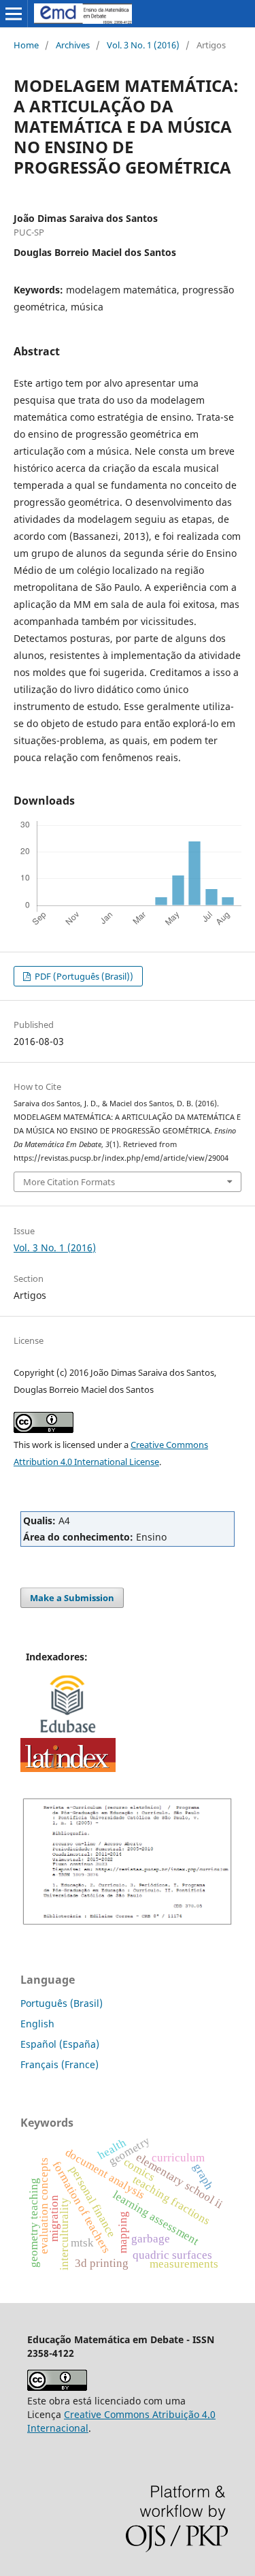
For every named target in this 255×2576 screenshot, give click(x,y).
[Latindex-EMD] (68, 1768)
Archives (73, 45)
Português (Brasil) (62, 2003)
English (37, 2024)
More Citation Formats (69, 1182)
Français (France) (60, 2064)
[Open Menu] (14, 14)
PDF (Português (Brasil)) (83, 976)
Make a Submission (72, 1598)
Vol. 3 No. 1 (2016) (143, 45)
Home (26, 45)
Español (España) (60, 2044)
